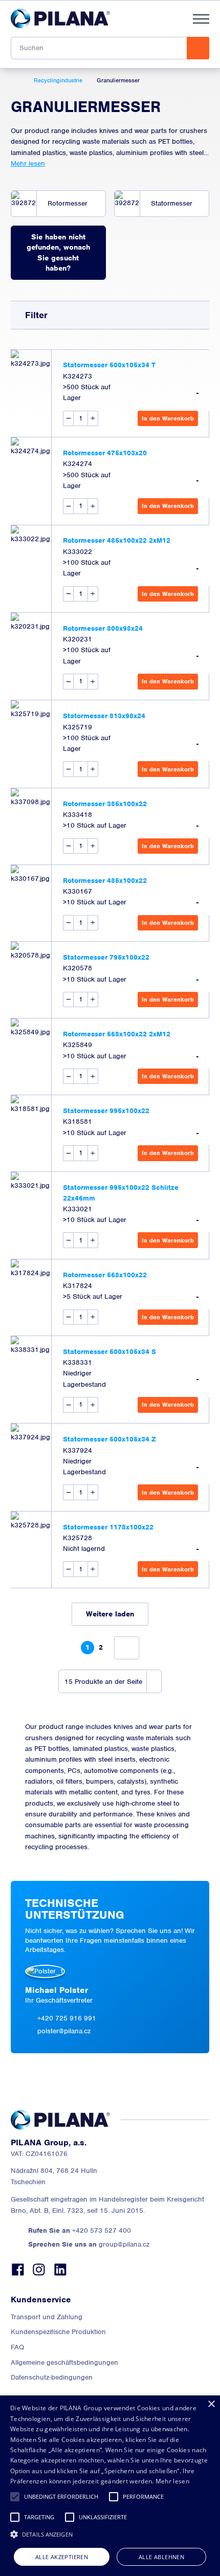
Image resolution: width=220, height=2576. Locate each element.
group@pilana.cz (89, 2244)
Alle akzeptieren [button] (62, 2557)
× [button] (211, 2404)
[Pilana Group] (60, 18)
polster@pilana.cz (64, 2031)
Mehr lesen (28, 163)
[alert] (110, 2486)
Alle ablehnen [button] (161, 2557)
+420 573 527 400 (80, 2230)
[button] (15, 2497)
